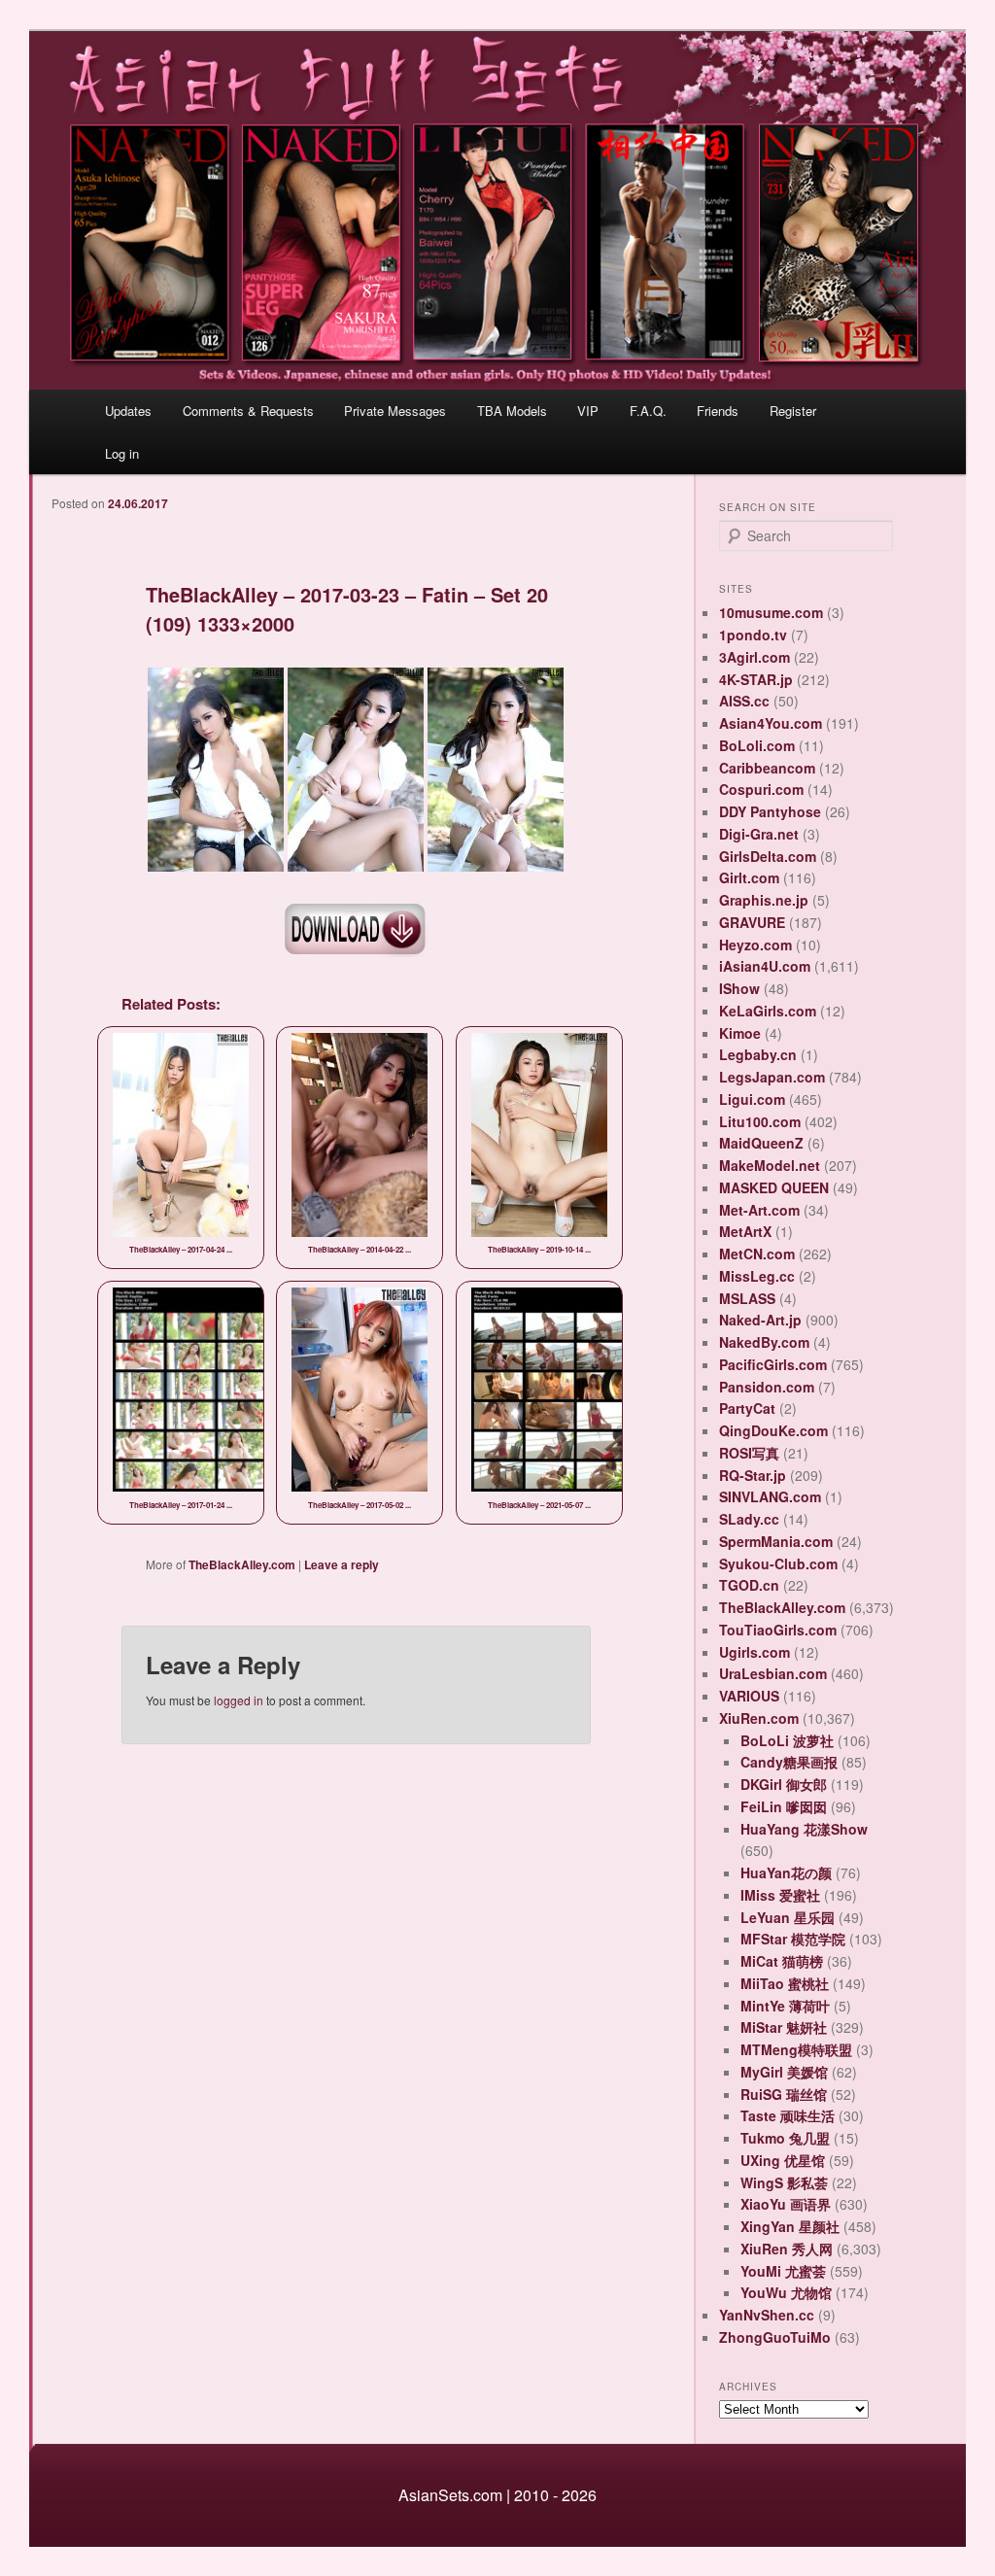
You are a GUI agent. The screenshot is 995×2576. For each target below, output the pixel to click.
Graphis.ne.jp (764, 900)
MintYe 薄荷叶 (785, 2006)
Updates (128, 411)
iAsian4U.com (765, 966)
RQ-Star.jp (753, 1475)
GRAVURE (752, 922)
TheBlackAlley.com (242, 1564)
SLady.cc (749, 1519)
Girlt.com (749, 877)
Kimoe (740, 1033)
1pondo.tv (753, 635)
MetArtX (745, 1231)
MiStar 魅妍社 (784, 2027)
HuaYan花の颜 (786, 1872)
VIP (588, 411)
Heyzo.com (755, 945)
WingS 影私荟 (784, 2182)
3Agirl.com (755, 657)
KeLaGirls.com (768, 1011)
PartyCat (747, 1408)
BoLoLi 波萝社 (787, 1740)
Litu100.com (760, 1121)
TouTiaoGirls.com (778, 1630)
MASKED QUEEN (774, 1187)
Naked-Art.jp (760, 1320)
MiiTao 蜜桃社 (785, 1983)
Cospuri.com (761, 789)
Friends (718, 411)
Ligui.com (752, 1099)
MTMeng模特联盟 (796, 2049)
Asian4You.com (771, 723)
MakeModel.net (770, 1165)
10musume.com (771, 612)
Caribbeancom (767, 768)
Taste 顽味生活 (788, 2115)
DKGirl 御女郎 (784, 1784)
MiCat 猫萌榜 (782, 1961)
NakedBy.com (764, 1342)
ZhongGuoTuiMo (775, 2337)
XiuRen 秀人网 (787, 2249)
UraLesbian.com (773, 1673)
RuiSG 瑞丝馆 (784, 2094)
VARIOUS (749, 1696)
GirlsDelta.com (768, 856)
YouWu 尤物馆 (786, 2292)
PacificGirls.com (773, 1364)
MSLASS (747, 1298)
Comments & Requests (248, 411)
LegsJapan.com (772, 1077)
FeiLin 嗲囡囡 (784, 1806)
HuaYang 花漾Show (804, 1829)
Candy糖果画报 (789, 1762)
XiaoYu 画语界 (786, 2204)
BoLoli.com (757, 745)
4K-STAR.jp (756, 679)
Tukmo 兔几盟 (785, 2138)
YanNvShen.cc (767, 2315)
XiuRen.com (759, 1718)
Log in (122, 453)
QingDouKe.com (773, 1430)
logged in (239, 1700)
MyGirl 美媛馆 (784, 2072)
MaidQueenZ (761, 1143)
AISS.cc (744, 701)
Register (793, 411)
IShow (739, 988)
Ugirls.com (755, 1652)
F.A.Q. (648, 411)
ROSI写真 (749, 1453)
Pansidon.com (767, 1387)
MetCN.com (757, 1254)
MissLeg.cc (757, 1276)
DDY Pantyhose (770, 811)
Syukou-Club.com (778, 1563)
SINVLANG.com (770, 1496)
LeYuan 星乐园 (788, 1917)
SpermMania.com (776, 1541)
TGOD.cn (749, 1585)
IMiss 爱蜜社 (780, 1895)
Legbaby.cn (758, 1054)
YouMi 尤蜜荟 (783, 2271)
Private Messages (395, 411)
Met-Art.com (759, 1210)
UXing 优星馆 (783, 2160)
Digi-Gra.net (759, 834)
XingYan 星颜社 (790, 2226)
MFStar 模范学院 (793, 1939)
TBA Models (512, 411)
